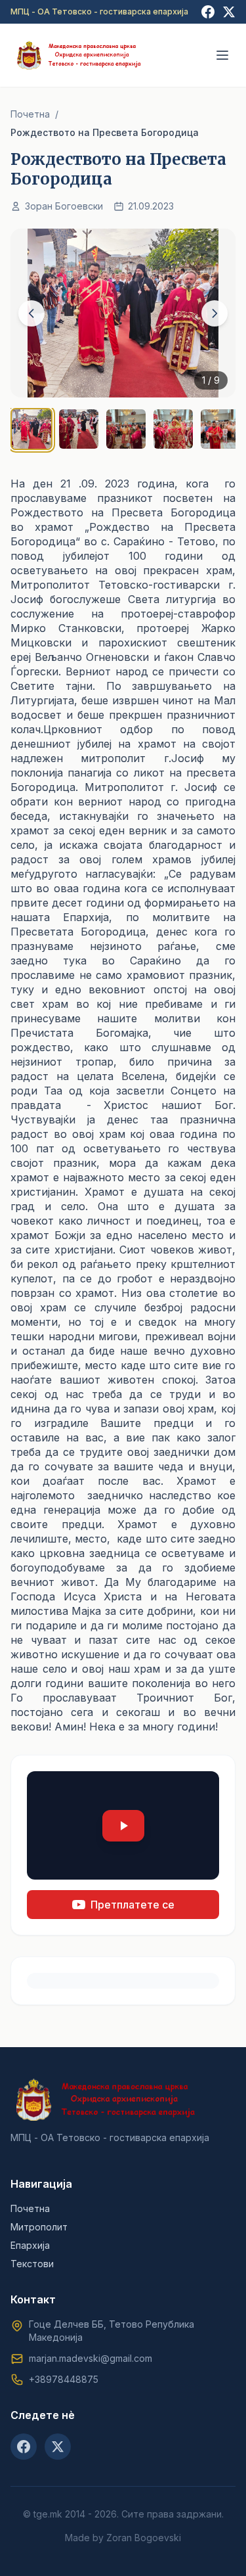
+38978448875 (64, 2379)
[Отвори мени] (222, 55)
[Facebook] (208, 12)
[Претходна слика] (31, 313)
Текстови (32, 2264)
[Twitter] (229, 12)
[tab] (31, 429)
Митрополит (39, 2227)
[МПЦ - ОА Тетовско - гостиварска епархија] (79, 55)
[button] (123, 1825)
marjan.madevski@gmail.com (91, 2358)
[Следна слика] (215, 313)
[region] (123, 342)
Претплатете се (133, 1905)
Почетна (30, 114)
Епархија (30, 2245)
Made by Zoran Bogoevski (123, 2538)
